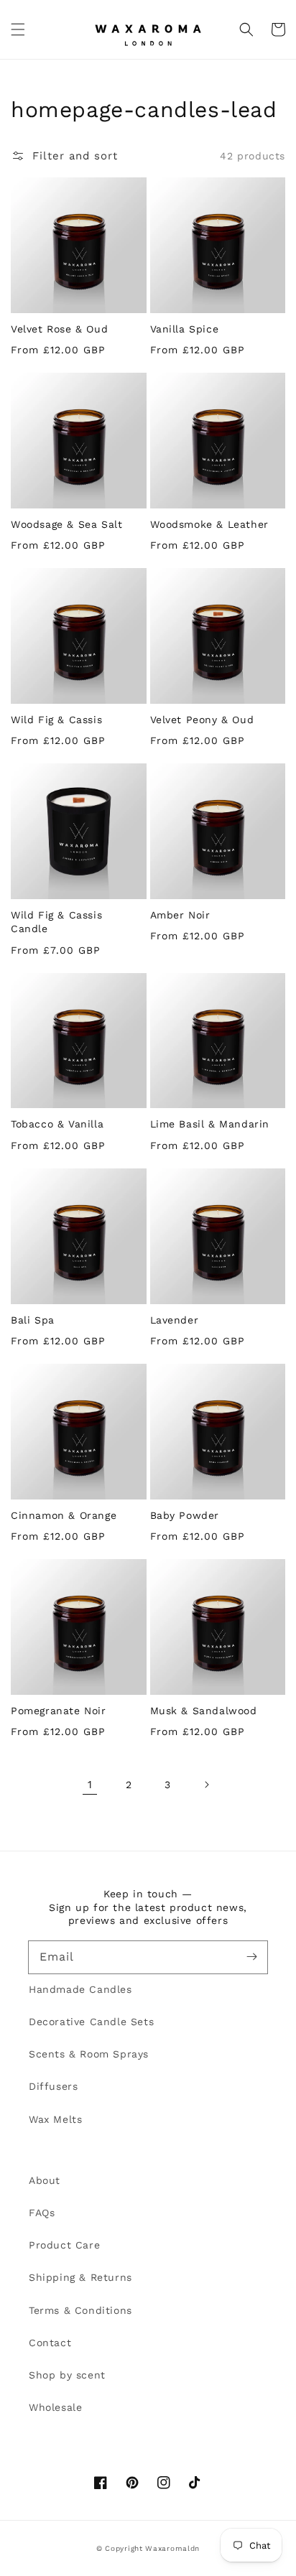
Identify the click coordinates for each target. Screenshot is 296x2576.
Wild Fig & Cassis (56, 720)
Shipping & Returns (80, 2277)
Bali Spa (33, 1320)
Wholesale (55, 2407)
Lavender (175, 1320)
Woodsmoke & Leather (209, 524)
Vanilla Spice (185, 329)
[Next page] (206, 1785)
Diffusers (53, 2086)
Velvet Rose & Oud (59, 329)
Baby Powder (185, 1515)
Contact (50, 2343)
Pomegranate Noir (59, 1711)
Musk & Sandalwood (204, 1711)
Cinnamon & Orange (64, 1515)
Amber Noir (180, 915)
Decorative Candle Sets (91, 2022)
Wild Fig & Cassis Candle (56, 922)
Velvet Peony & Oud (202, 720)
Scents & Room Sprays (89, 2054)
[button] (18, 29)
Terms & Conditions (80, 2310)
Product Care (64, 2245)
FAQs (42, 2213)
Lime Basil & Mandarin (210, 1124)
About (45, 2180)
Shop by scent (67, 2375)
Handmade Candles (80, 1989)
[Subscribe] (251, 1957)
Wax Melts (55, 2119)
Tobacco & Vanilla (57, 1124)
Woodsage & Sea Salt (66, 524)
